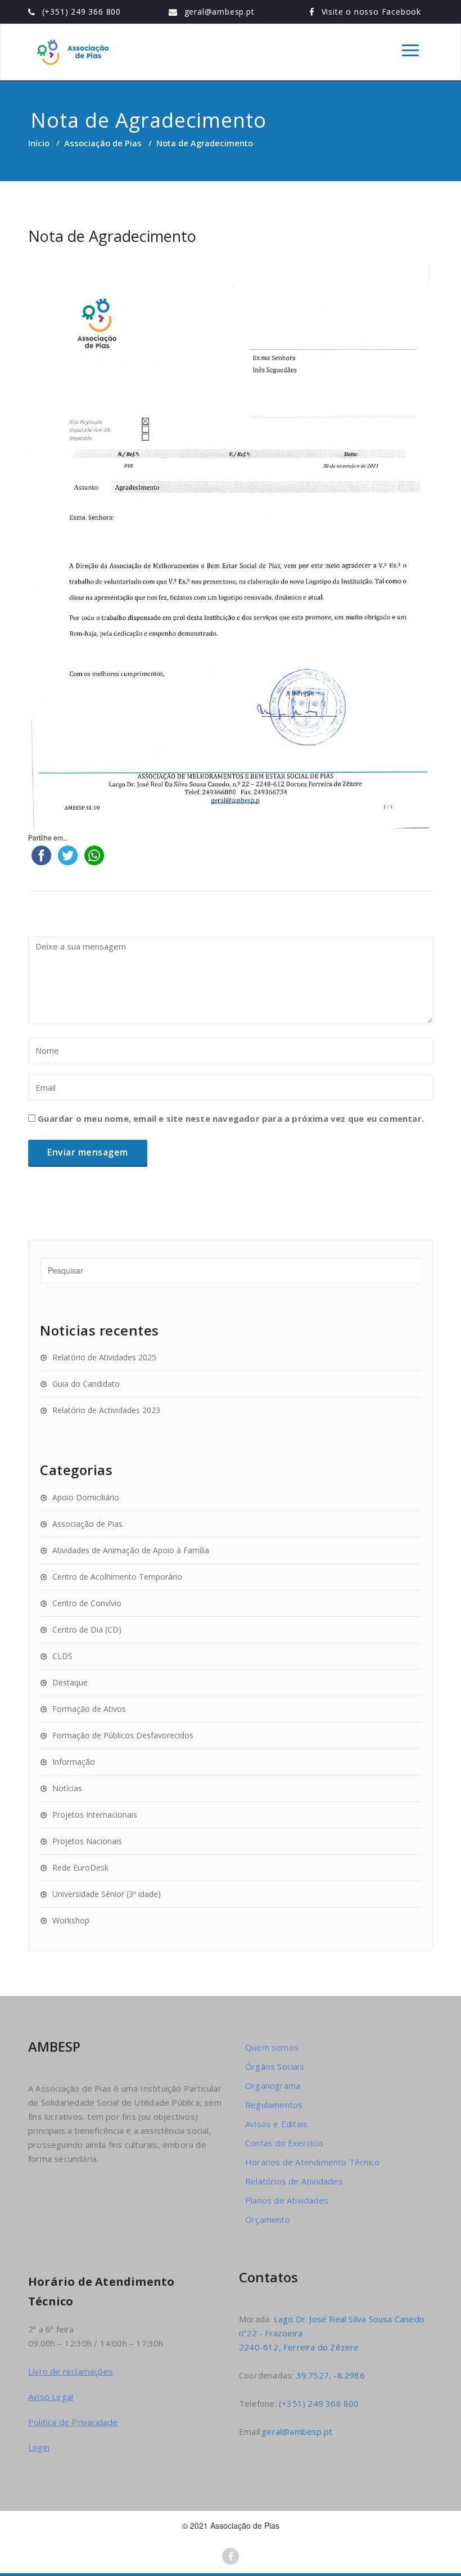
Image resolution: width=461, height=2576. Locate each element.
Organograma (273, 2085)
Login (39, 2447)
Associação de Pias (103, 143)
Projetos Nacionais (87, 1841)
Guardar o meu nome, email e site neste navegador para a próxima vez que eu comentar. (231, 1118)
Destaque (70, 1682)
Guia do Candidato (86, 1384)
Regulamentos (274, 2105)
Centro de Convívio (87, 1603)
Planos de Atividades (287, 2200)
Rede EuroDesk (80, 1867)
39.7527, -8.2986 (331, 2375)
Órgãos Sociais (275, 2066)
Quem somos (272, 2047)
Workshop (71, 1920)
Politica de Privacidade (73, 2422)
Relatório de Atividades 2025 (104, 1357)
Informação (74, 1762)
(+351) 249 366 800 (82, 12)
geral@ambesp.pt (220, 12)
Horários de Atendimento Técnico (312, 2162)
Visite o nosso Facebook (371, 12)
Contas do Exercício (284, 2143)
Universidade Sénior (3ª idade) (107, 1894)
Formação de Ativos (89, 1709)
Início (39, 143)
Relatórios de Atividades (294, 2181)
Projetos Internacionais (95, 1815)
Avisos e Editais (276, 2124)
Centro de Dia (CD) (87, 1629)
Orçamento (268, 2219)
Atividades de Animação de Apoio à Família (131, 1550)
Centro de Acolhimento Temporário (117, 1577)
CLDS (62, 1656)
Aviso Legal (51, 2397)
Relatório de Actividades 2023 (106, 1410)
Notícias (67, 1788)
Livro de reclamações (71, 2371)
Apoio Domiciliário (86, 1497)
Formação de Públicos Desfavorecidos (123, 1735)
